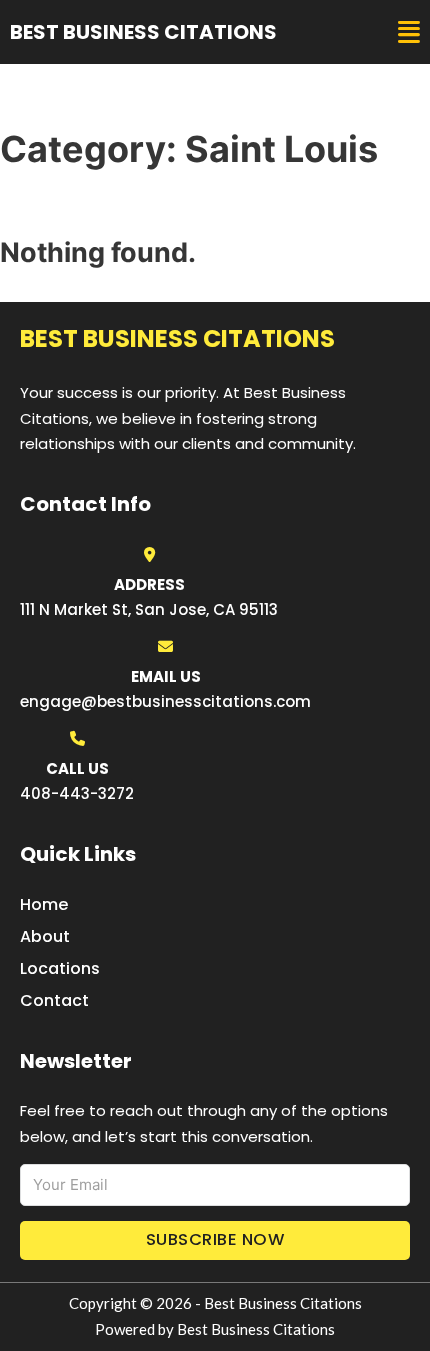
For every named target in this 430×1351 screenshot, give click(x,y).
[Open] (409, 32)
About (45, 936)
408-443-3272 (77, 793)
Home (44, 904)
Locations (60, 968)
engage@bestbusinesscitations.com (165, 701)
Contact (54, 1000)
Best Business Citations (143, 32)
